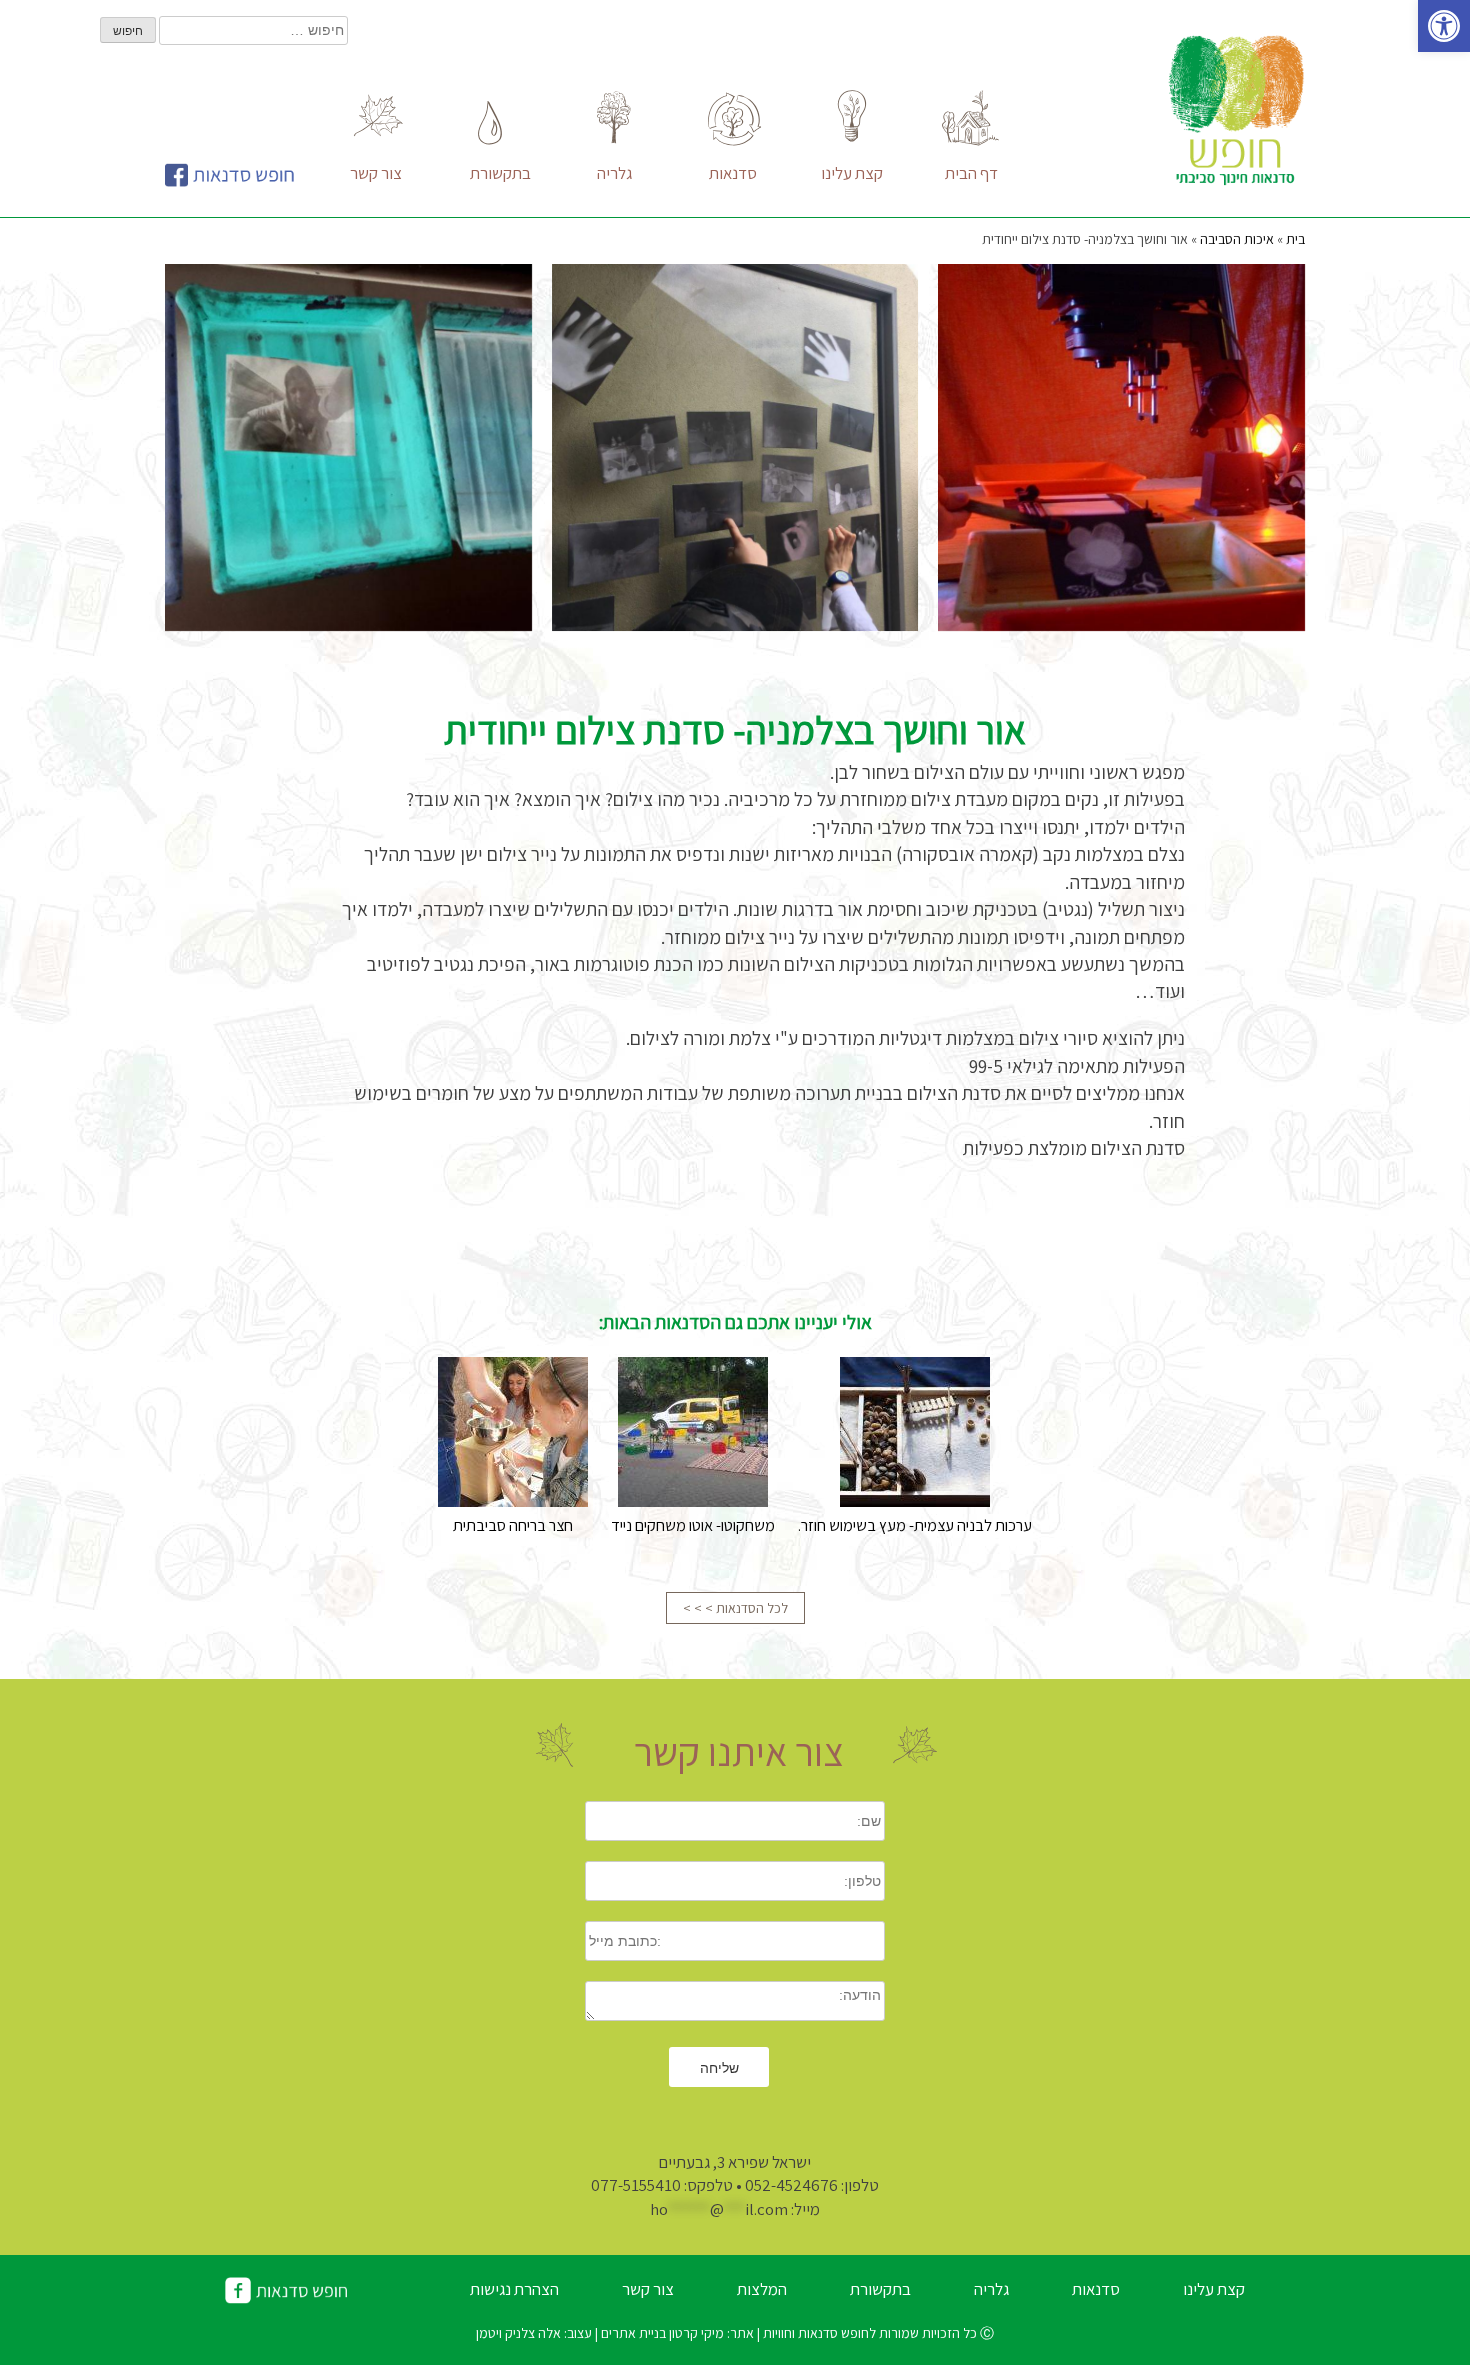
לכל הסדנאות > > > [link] (735, 1608)
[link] (1444, 26)
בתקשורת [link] (880, 2289)
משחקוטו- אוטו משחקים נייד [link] (693, 1525)
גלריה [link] (991, 2289)
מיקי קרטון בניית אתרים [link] (661, 2333)
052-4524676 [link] (791, 2185)
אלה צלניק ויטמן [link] (520, 2333)
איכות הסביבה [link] (1237, 239)
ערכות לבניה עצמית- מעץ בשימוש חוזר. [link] (915, 1525)
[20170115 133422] (348, 447)
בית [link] (1295, 239)
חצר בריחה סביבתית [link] (513, 1525)
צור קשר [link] (648, 2289)
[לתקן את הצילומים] (735, 447)
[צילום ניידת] (1121, 447)
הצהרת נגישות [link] (514, 2289)
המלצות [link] (762, 2289)
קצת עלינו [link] (1214, 2289)
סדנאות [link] (1096, 2289)
